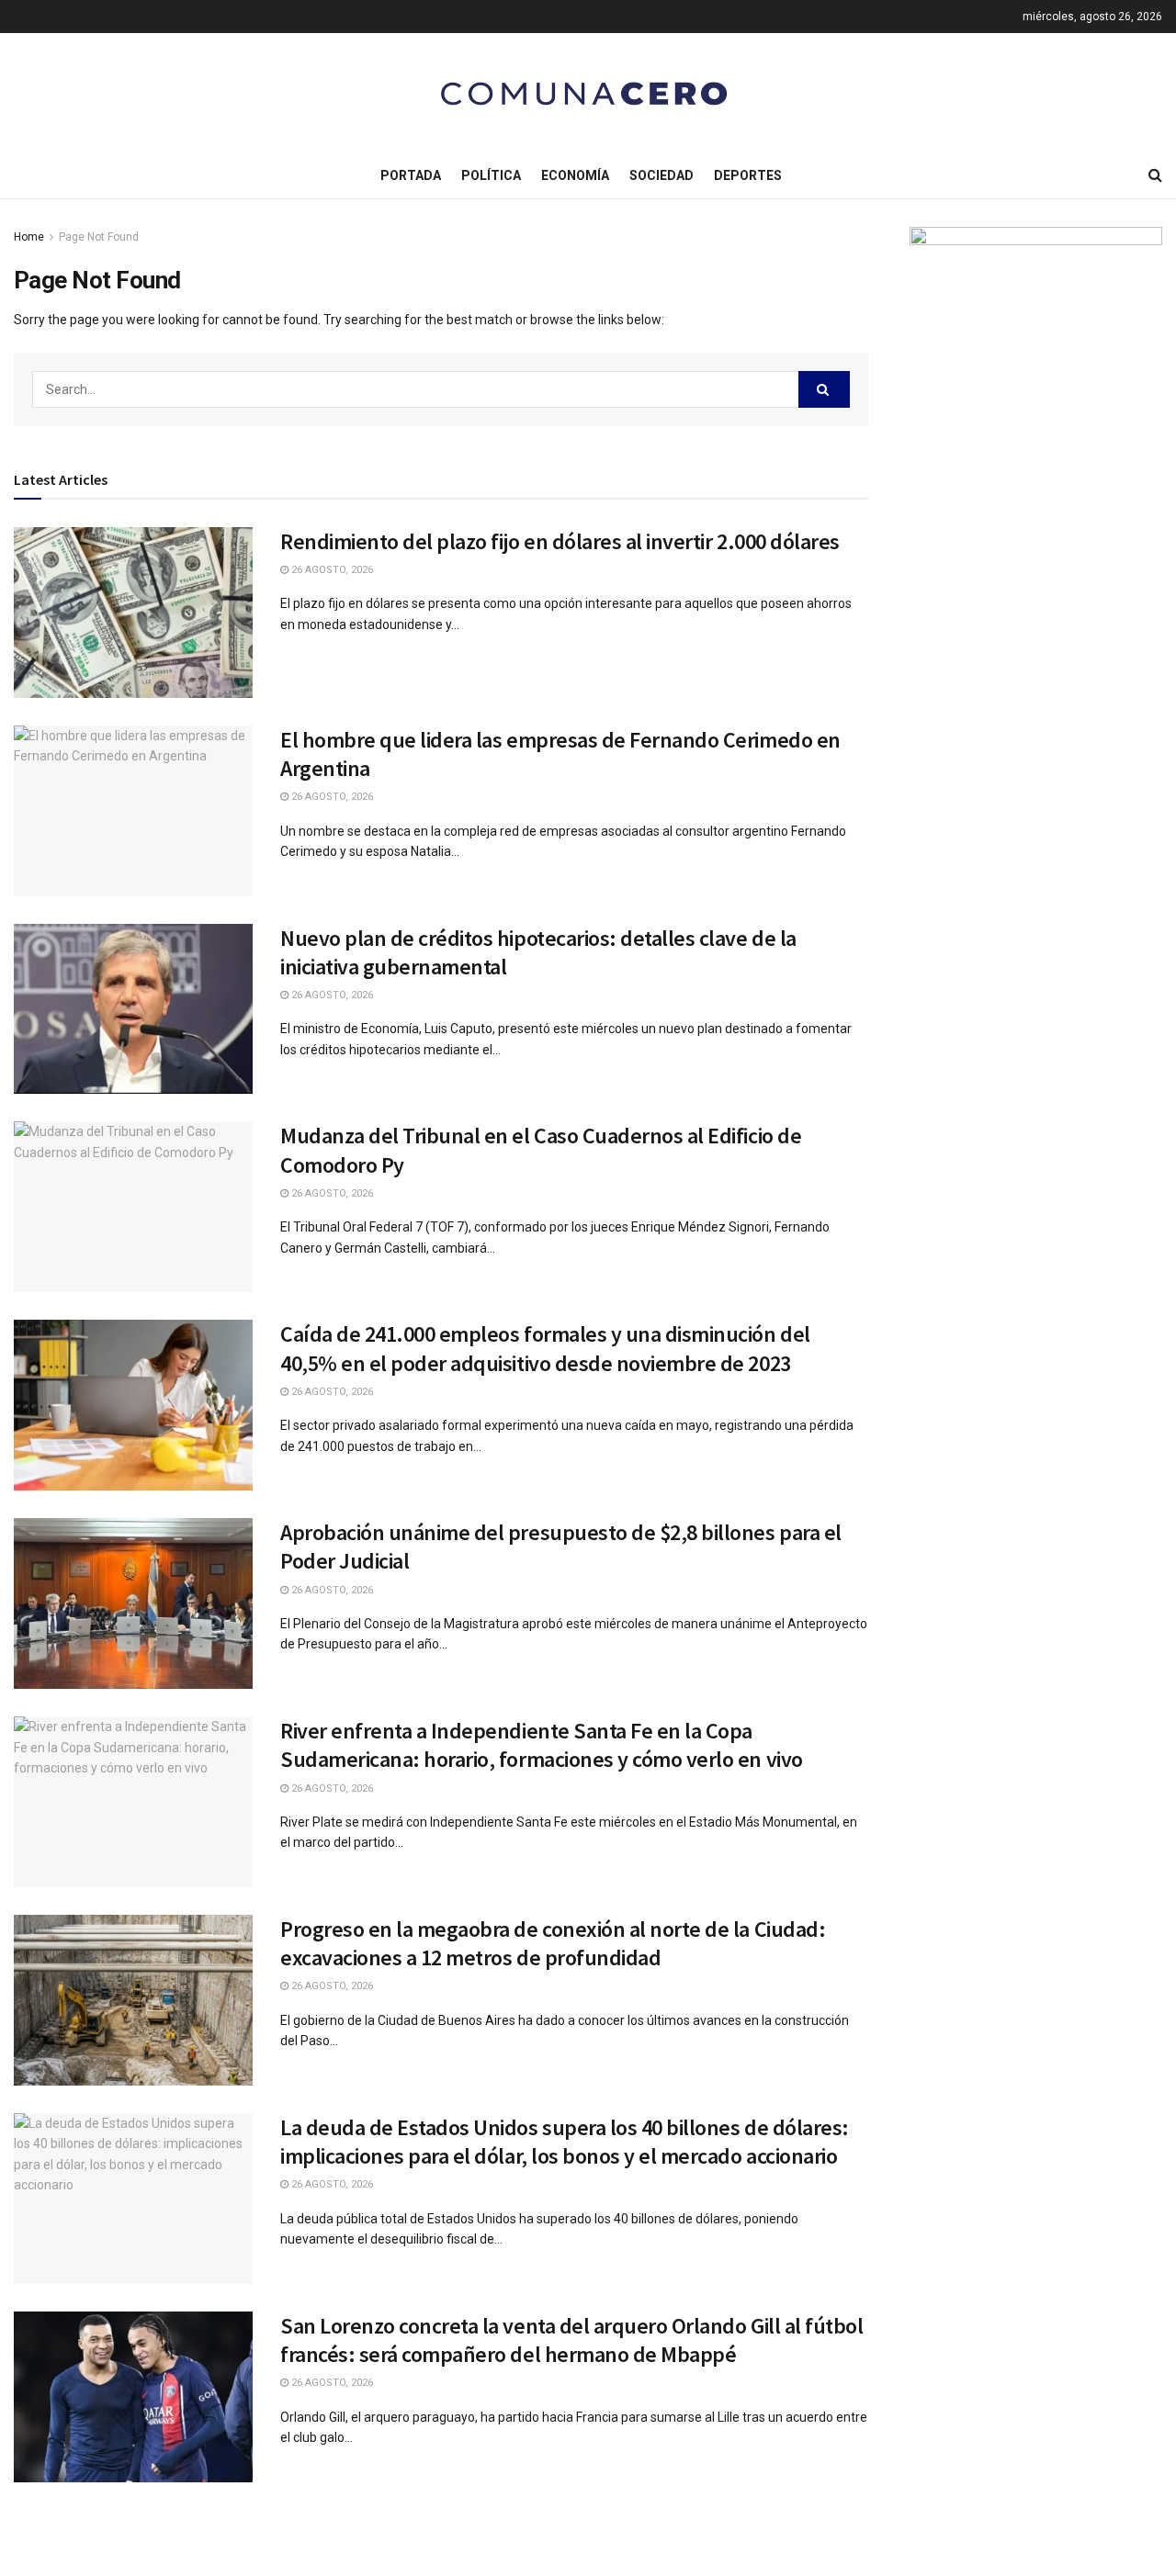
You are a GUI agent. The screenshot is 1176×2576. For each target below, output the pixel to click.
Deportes (748, 175)
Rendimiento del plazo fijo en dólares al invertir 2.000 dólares (560, 541)
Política (491, 175)
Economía (575, 175)
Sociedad (661, 175)
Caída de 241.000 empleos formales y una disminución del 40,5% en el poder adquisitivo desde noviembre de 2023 (545, 1348)
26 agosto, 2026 (331, 570)
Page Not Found (99, 237)
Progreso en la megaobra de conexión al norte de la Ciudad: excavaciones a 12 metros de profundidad (553, 1943)
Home (29, 237)
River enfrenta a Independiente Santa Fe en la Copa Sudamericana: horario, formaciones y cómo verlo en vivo (542, 1745)
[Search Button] (824, 389)
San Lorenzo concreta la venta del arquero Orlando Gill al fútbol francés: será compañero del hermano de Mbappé (571, 2340)
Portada (411, 175)
